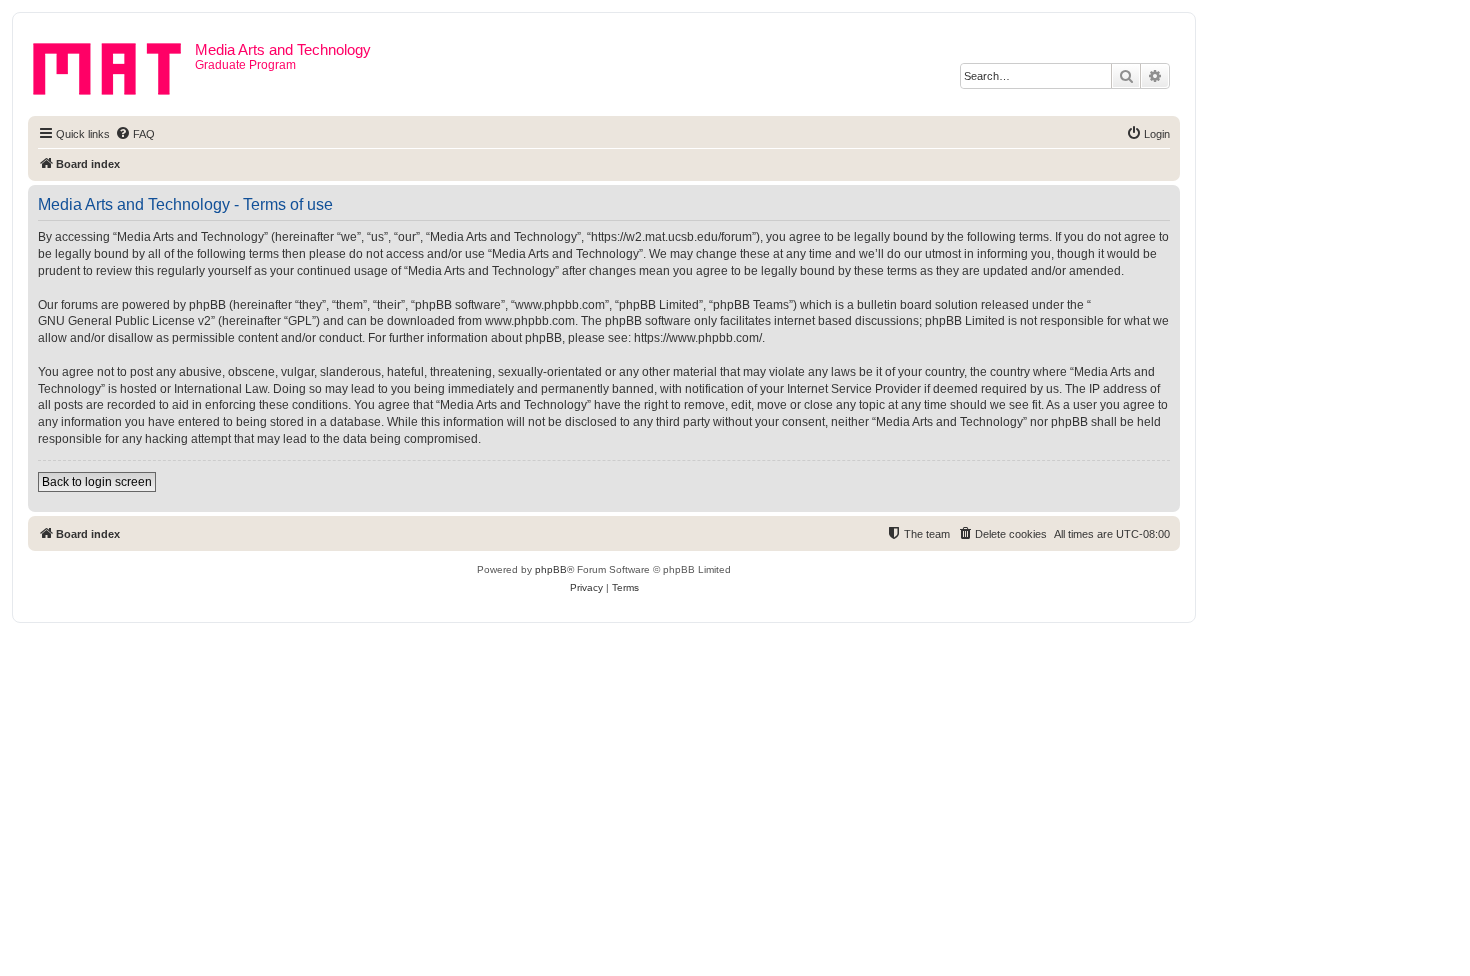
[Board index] (114, 65)
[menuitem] (135, 134)
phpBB (551, 569)
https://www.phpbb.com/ (698, 338)
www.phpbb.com (530, 321)
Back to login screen (97, 482)
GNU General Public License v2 (124, 321)
